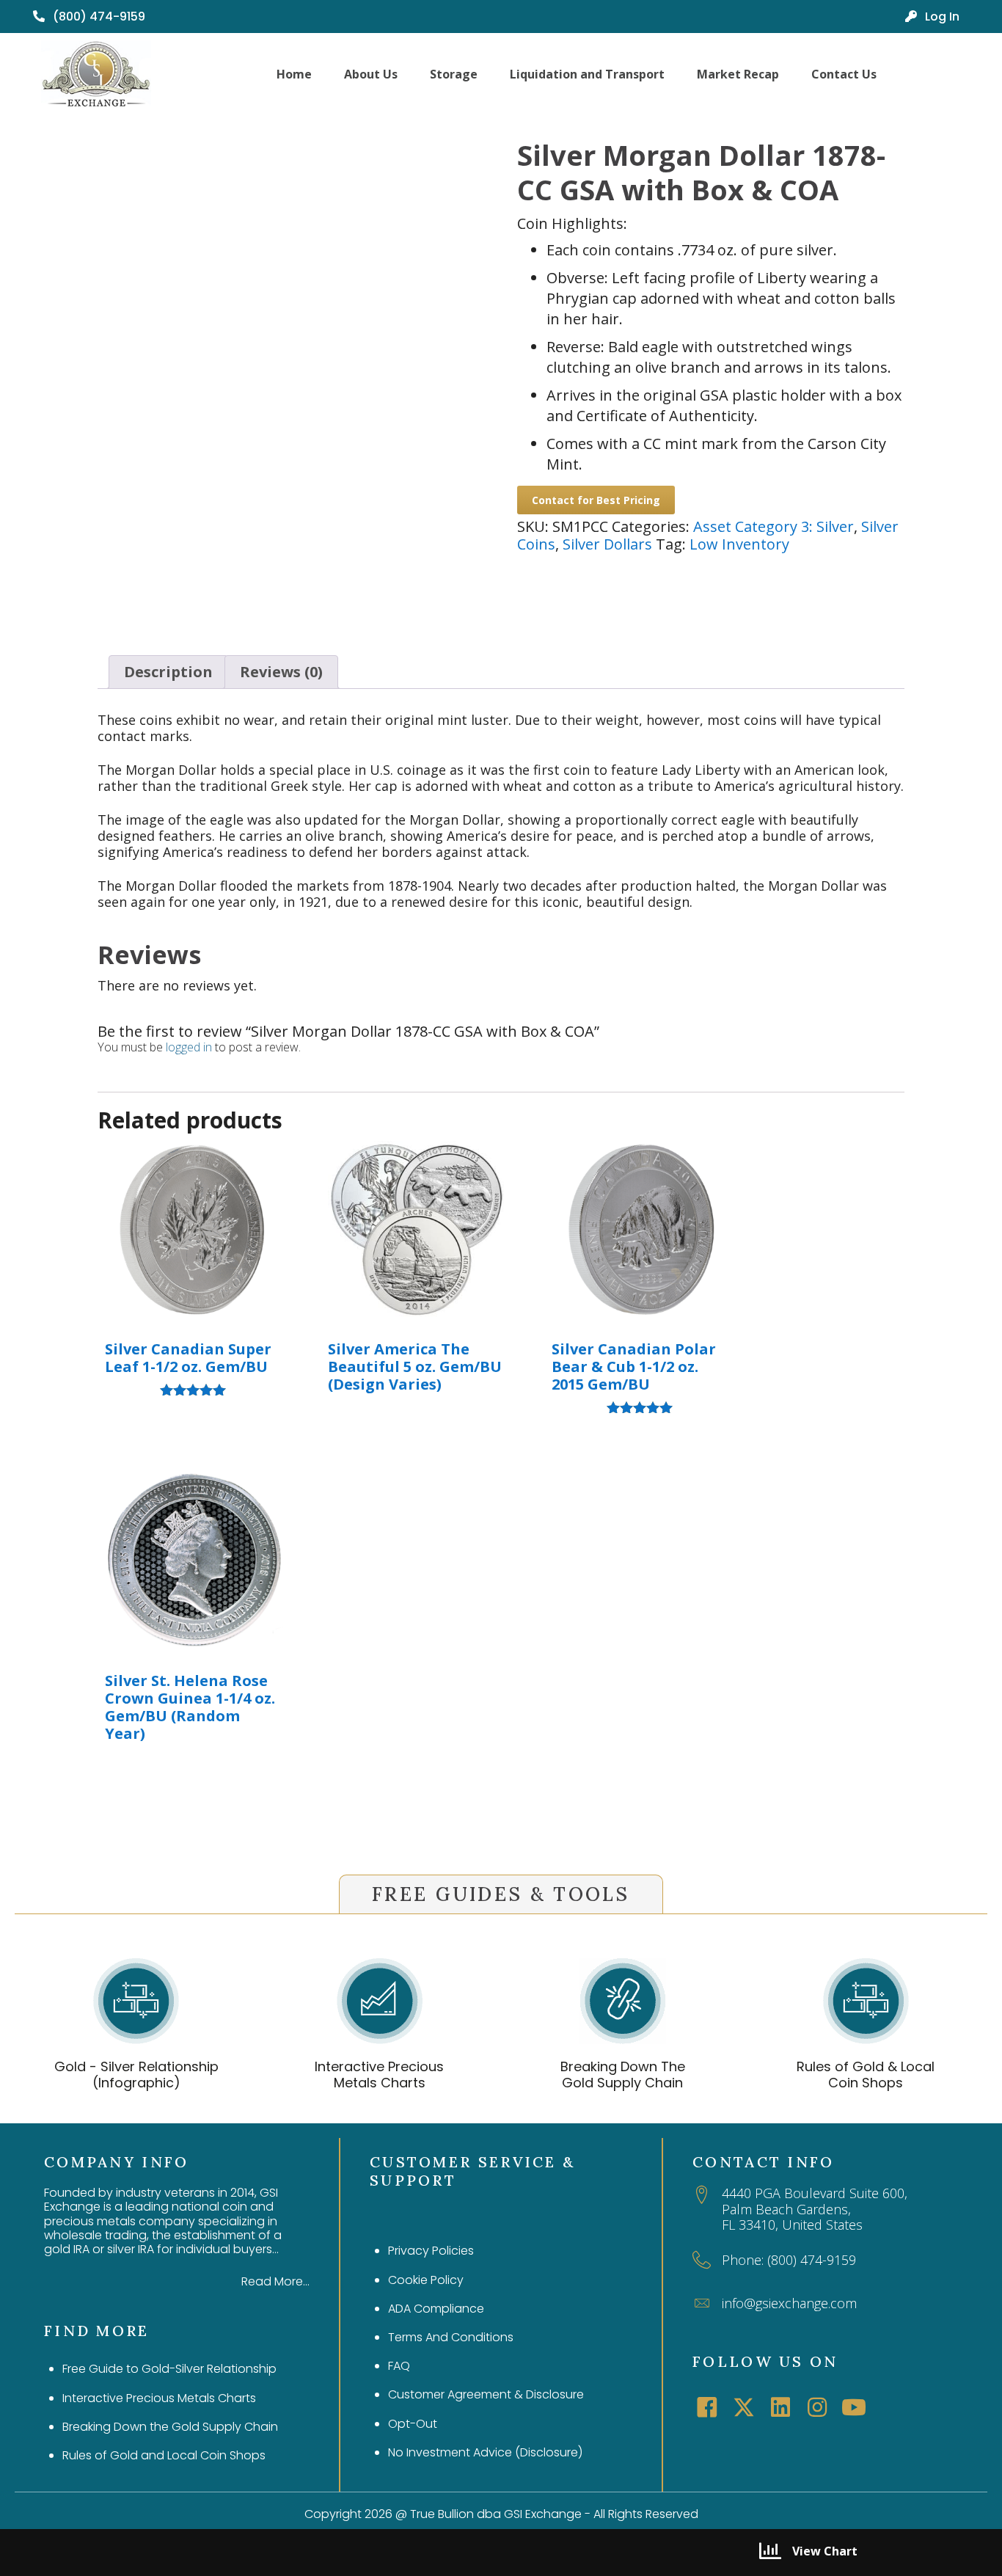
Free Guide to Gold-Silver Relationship (169, 2369)
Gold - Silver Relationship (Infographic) (136, 2075)
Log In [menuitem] (941, 17)
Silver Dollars (607, 544)
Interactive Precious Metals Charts (379, 2075)
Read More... (275, 2281)
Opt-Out (413, 2424)
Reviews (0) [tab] (281, 672)
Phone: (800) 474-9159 (789, 2260)
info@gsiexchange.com (789, 2303)
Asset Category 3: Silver (774, 526)
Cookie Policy (426, 2280)
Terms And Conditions (451, 2337)
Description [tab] (168, 672)
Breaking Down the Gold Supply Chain (170, 2427)
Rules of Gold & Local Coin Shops (866, 2075)
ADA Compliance (436, 2309)
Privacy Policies (431, 2251)
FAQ (399, 2366)
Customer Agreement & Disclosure (486, 2394)
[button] (707, 2407)
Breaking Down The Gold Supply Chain (623, 2075)
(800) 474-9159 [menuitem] (98, 17)
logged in (189, 1047)
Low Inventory (739, 544)
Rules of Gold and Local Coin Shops (164, 2455)
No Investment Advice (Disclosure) (485, 2452)
